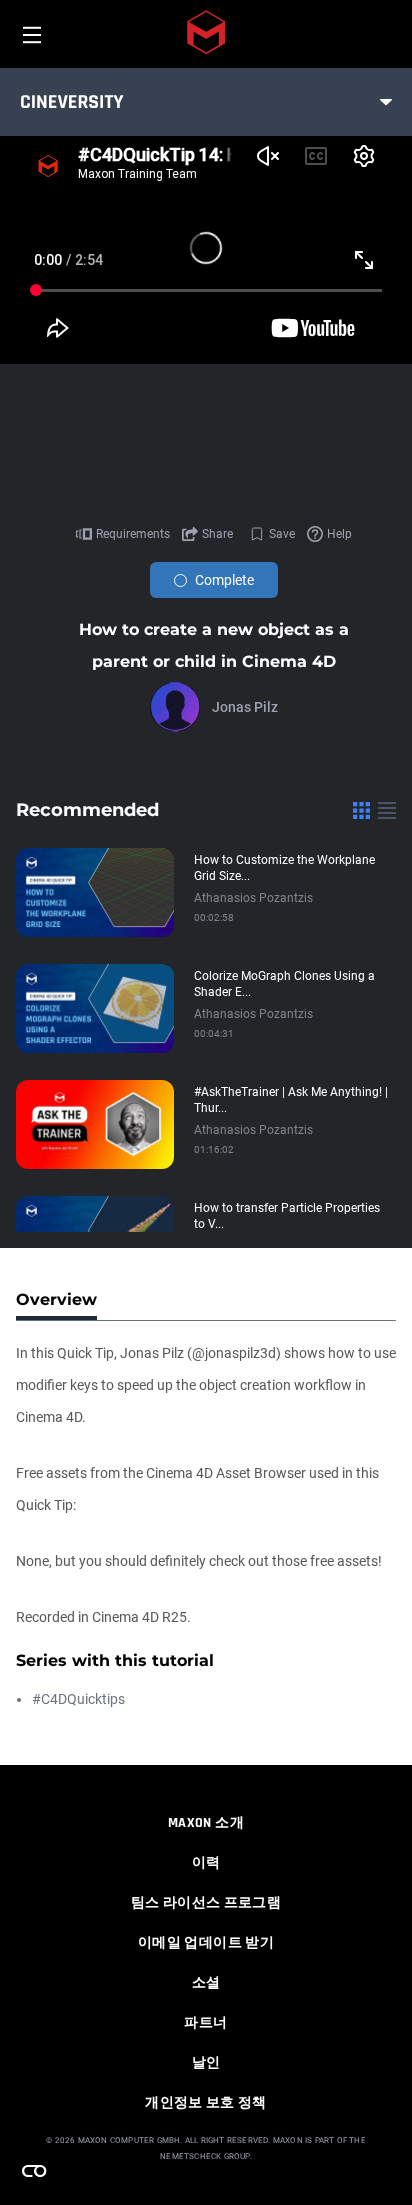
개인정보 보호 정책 (206, 2103)
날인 (206, 2063)
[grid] (361, 810)
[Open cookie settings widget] (34, 2171)
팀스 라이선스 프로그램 (206, 1903)
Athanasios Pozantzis (253, 898)
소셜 (206, 1983)
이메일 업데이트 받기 (206, 1943)
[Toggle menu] (386, 102)
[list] (387, 810)
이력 (206, 1863)
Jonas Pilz (245, 707)
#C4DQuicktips (78, 1699)
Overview (56, 1299)
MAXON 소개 (206, 1823)
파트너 (205, 2023)
